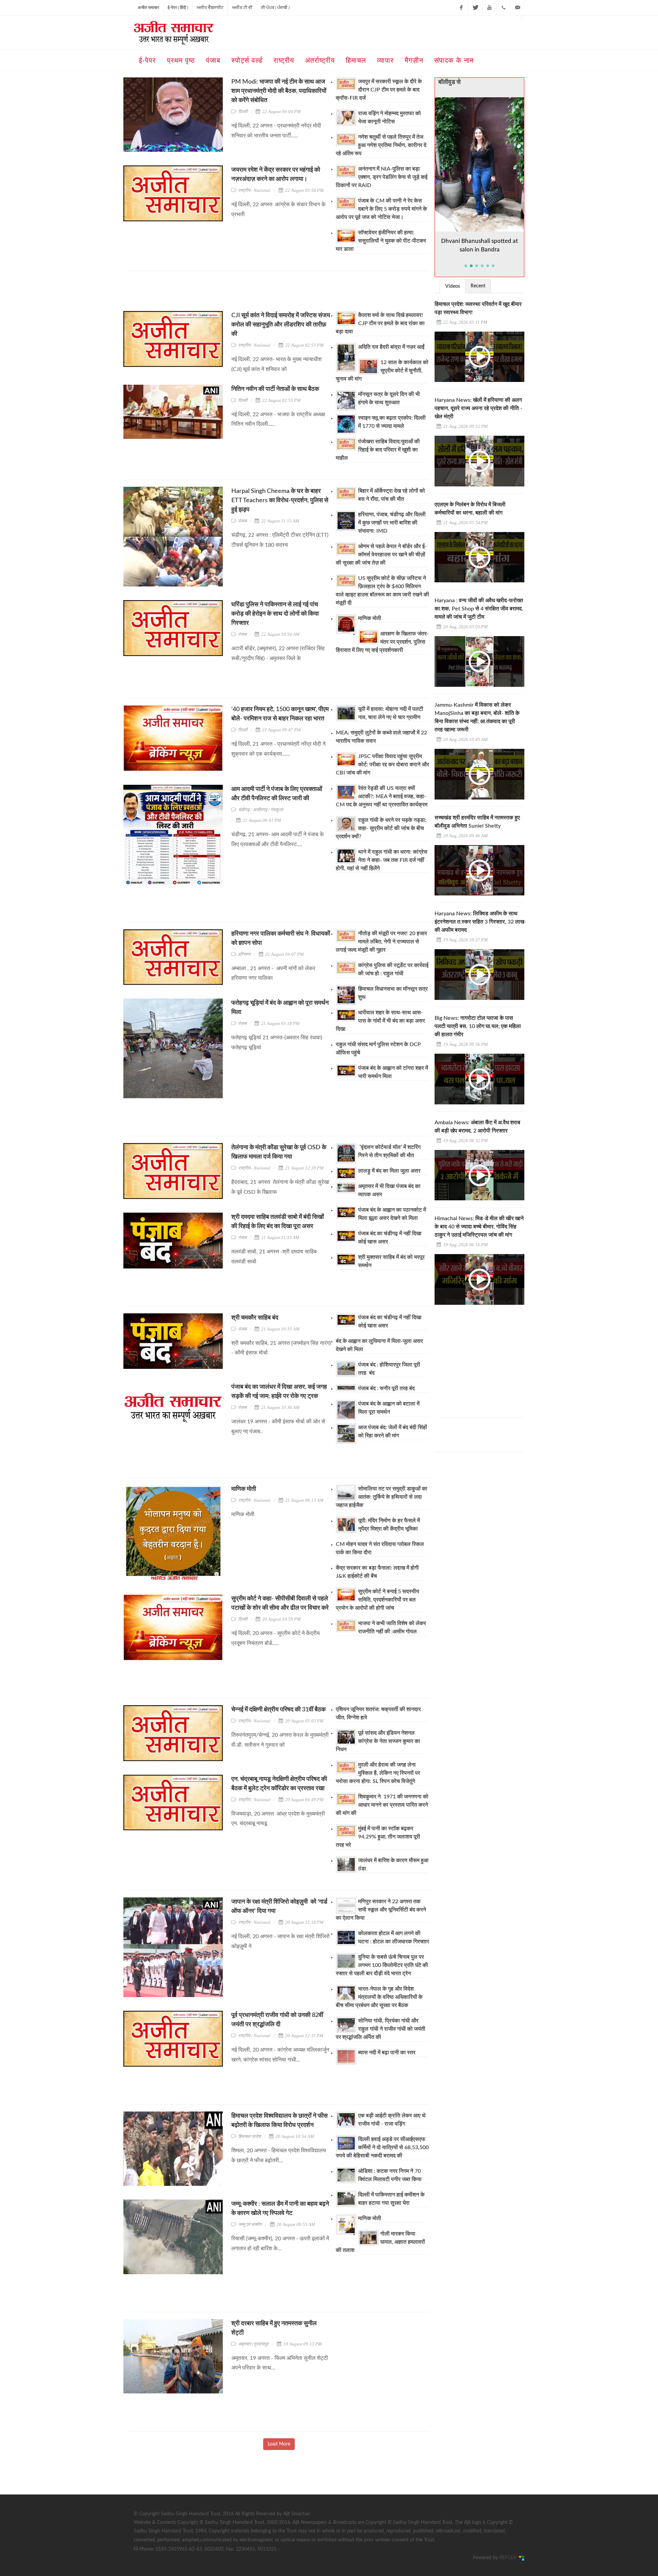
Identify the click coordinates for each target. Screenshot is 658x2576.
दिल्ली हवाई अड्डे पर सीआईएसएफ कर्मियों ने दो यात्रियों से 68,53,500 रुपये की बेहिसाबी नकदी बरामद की (382, 2147)
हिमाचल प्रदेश (249, 2136)
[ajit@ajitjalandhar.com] (517, 8)
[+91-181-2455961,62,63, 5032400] (503, 8)
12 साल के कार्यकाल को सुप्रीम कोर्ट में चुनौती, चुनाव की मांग (382, 371)
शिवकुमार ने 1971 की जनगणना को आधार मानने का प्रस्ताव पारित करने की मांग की (382, 1805)
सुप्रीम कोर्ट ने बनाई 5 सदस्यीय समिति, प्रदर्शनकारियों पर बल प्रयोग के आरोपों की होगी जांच (377, 1600)
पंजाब (242, 521)
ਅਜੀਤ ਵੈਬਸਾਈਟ (210, 8)
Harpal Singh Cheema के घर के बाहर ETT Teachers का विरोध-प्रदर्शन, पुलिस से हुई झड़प (280, 500)
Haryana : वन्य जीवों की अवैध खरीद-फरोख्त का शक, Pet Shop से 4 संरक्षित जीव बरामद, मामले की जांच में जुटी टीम (479, 609)
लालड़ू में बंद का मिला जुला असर (390, 1171)
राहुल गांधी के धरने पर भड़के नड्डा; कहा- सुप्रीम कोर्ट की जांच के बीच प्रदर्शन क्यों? (381, 828)
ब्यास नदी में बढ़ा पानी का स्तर (387, 2053)
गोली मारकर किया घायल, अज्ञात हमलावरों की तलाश (380, 2242)
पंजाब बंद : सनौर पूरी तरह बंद (387, 1388)
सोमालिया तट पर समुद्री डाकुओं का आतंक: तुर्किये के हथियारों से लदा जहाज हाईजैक (382, 1497)
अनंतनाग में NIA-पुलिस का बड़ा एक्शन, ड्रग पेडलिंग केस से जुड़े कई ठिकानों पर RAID (382, 177)
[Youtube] (489, 8)
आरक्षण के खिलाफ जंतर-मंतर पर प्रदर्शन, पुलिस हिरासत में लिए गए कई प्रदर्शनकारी (382, 642)
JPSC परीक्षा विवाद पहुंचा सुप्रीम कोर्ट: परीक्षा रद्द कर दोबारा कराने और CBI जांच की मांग (382, 765)
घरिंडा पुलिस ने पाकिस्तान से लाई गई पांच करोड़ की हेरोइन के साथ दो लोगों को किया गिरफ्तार (275, 614)
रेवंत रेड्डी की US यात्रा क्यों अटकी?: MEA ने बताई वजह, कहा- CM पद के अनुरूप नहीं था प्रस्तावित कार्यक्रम (382, 796)
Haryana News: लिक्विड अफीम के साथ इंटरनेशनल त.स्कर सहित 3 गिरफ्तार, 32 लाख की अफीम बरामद (479, 922)
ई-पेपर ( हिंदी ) (178, 8)
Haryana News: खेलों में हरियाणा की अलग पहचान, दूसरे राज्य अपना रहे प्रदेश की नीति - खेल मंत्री (478, 408)
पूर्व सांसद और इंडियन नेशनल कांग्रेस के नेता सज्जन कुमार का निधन (378, 1741)
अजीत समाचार (148, 8)
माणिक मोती (370, 618)
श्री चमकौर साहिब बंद (255, 1318)
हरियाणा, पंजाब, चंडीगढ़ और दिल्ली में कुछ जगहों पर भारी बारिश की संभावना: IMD (392, 523)
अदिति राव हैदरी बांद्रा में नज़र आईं (391, 347)
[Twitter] (475, 8)
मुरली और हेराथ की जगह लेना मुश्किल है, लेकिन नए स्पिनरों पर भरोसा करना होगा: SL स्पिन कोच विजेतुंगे (378, 1773)
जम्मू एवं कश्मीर (250, 2224)
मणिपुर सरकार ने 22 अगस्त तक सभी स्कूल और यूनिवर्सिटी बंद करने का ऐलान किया (381, 1910)
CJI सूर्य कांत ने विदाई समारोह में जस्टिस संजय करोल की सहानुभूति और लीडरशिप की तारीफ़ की (281, 325)
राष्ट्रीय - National (254, 190)
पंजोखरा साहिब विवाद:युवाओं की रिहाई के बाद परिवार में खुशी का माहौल (378, 450)
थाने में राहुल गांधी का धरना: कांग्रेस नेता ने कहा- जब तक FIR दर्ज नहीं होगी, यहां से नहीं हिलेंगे (382, 860)
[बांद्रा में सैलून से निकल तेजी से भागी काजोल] (480, 164)
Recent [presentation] (478, 286)
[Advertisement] (253, 293)
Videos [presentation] (453, 286)
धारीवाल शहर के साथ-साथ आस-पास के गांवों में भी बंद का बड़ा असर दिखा (380, 1021)
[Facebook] (461, 8)
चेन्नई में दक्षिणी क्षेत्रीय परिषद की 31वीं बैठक (278, 1710)
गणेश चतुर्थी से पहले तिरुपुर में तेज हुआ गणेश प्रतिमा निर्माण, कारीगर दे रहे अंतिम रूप (381, 145)
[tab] (453, 286)
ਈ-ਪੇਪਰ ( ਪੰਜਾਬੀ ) (275, 8)
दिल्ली (243, 112)
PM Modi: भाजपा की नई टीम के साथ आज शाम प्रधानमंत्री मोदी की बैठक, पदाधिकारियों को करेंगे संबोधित (279, 91)
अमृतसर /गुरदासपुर (253, 2344)
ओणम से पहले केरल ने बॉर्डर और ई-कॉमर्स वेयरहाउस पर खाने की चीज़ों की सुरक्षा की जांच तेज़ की (381, 555)
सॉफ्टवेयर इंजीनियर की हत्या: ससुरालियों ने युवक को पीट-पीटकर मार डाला (381, 241)
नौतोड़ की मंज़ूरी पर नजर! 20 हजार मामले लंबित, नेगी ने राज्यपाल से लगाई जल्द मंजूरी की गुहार (381, 942)
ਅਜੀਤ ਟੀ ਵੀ (242, 8)
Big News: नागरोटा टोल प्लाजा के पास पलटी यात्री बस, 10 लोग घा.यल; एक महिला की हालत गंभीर (478, 1026)
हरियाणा (244, 954)
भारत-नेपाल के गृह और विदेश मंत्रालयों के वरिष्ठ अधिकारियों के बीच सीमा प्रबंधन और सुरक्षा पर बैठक (379, 1997)
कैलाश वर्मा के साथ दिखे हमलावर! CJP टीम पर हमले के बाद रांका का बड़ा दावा (380, 323)
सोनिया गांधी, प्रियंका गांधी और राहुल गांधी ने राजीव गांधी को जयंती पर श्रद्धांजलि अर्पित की (381, 2029)
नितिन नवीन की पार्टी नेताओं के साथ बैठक (275, 389)
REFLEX (509, 2558)
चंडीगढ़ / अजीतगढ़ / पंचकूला (261, 810)
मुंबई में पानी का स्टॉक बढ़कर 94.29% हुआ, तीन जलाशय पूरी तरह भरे (378, 1837)
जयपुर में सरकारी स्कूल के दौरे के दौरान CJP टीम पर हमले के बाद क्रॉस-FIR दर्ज (379, 90)
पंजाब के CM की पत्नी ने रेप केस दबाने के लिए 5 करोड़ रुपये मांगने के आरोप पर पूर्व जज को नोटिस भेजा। (381, 209)
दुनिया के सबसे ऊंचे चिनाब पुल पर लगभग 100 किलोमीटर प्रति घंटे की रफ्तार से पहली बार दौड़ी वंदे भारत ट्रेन (382, 1965)
